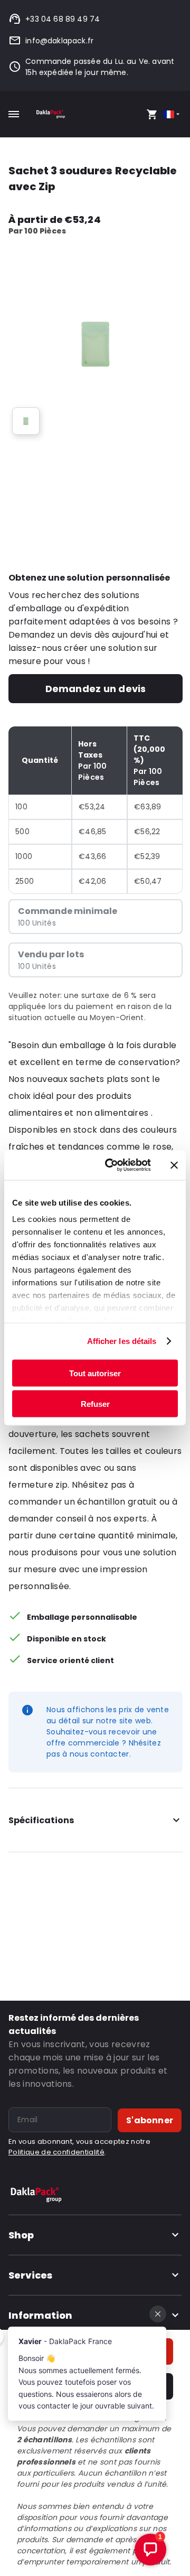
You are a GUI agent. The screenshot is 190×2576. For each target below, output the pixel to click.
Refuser (95, 1404)
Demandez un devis (96, 689)
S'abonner (150, 2120)
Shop (21, 2235)
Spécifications (41, 1820)
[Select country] (172, 114)
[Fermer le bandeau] (174, 1165)
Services (30, 2275)
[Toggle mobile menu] (14, 114)
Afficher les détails (122, 1341)
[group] (26, 421)
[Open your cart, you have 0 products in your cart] (152, 114)
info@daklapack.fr (59, 41)
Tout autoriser (95, 1373)
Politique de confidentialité (56, 2152)
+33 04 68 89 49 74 (63, 19)
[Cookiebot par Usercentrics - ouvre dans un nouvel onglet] (111, 1165)
